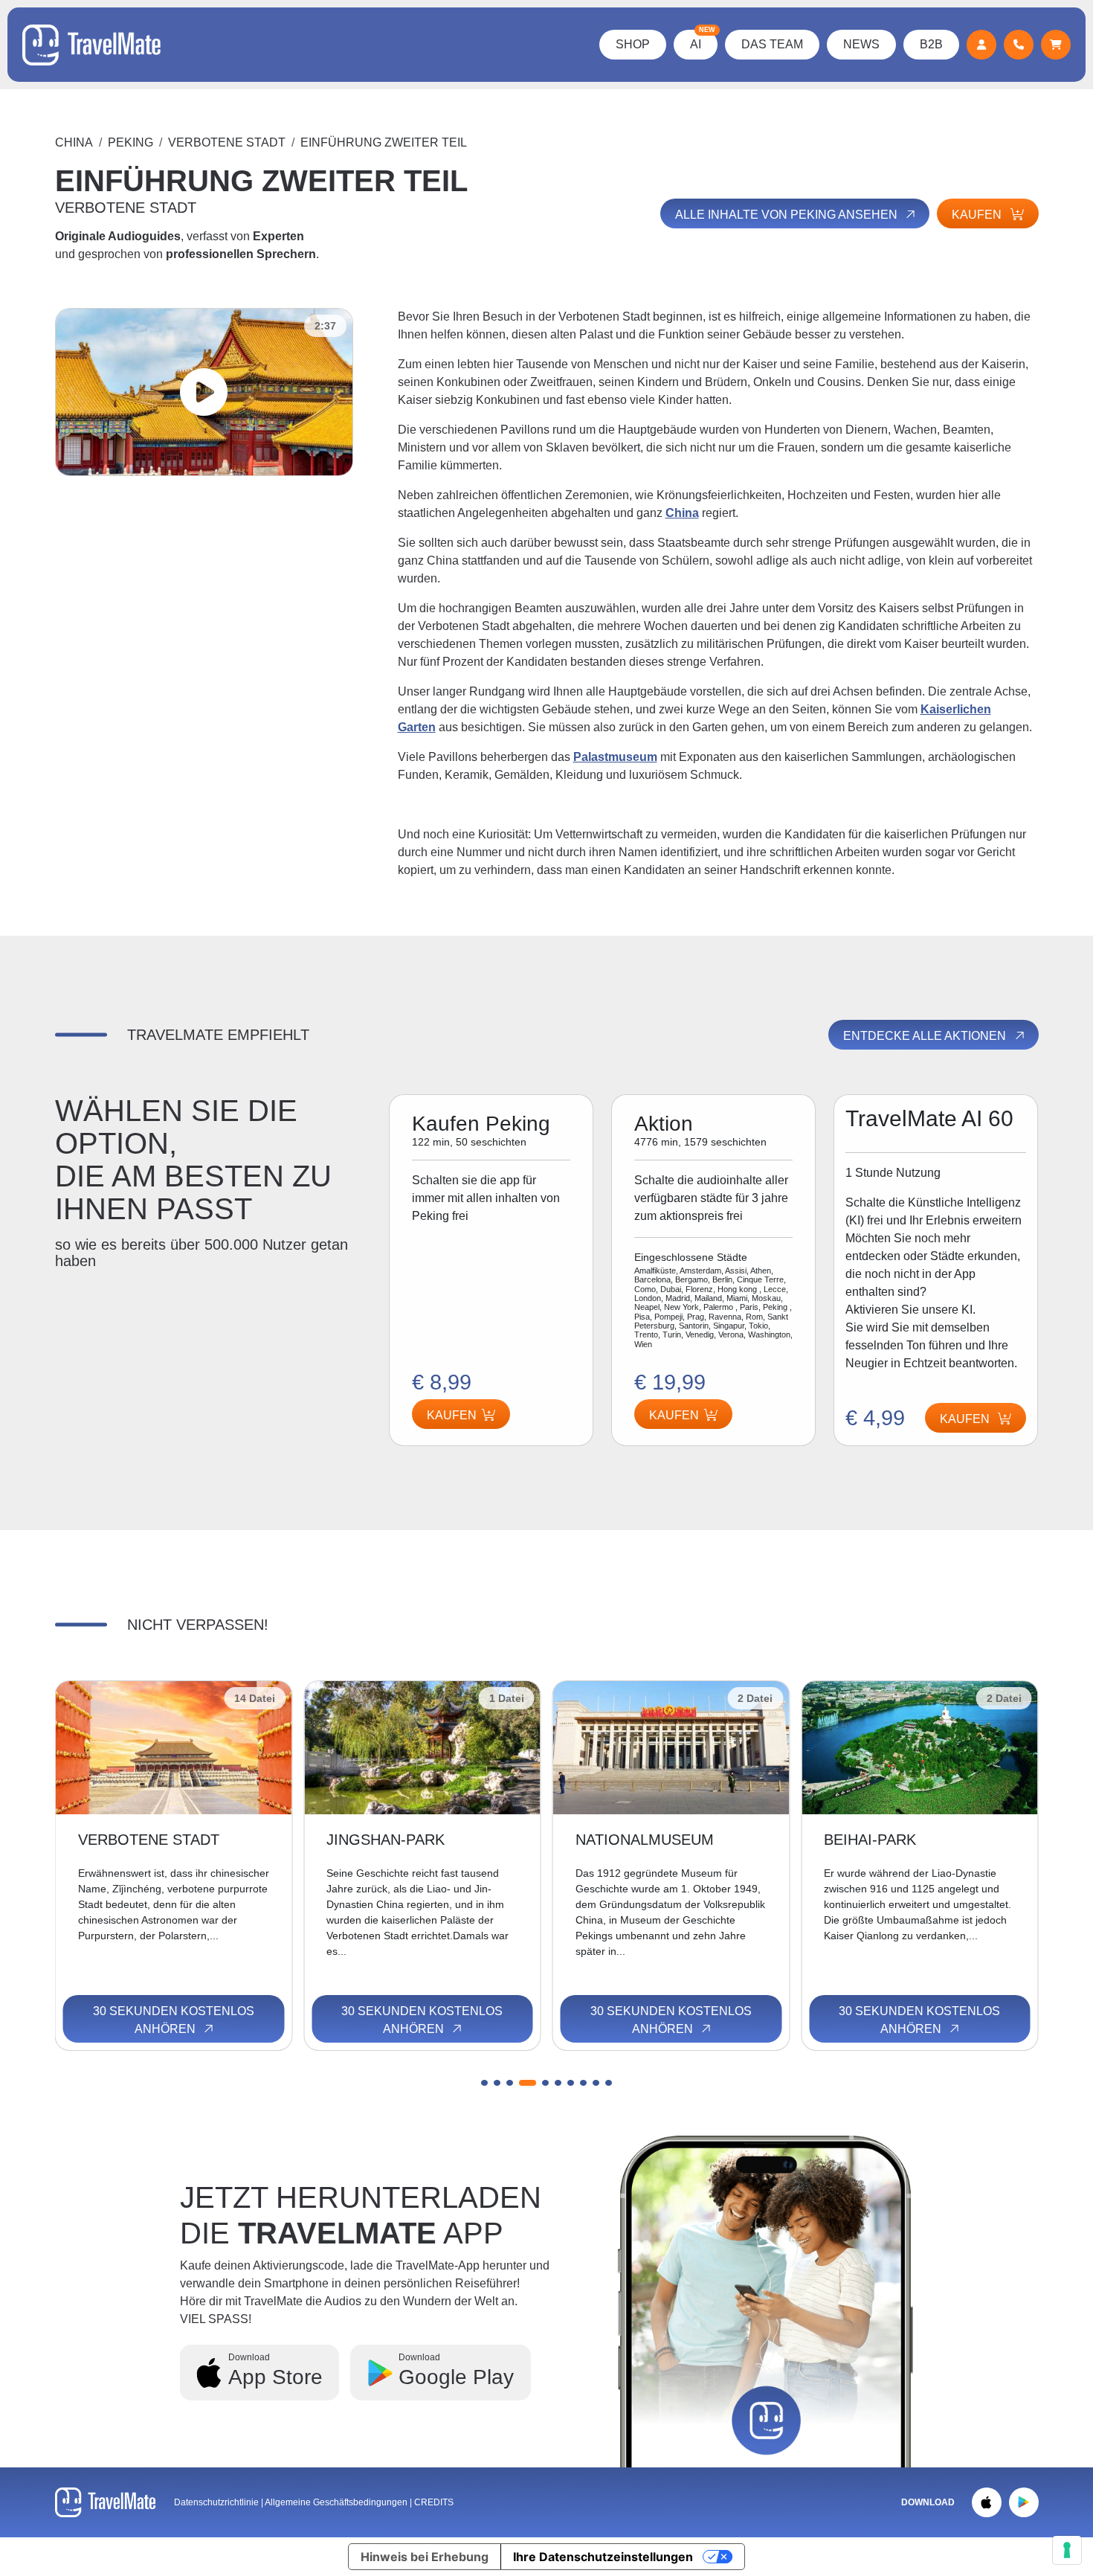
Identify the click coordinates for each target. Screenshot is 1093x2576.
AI (703, 40)
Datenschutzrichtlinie (216, 2502)
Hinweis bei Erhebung (425, 2557)
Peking (130, 142)
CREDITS (434, 2502)
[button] (484, 2083)
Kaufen (978, 215)
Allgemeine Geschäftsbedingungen (337, 2502)
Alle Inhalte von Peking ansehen (788, 215)
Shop (633, 44)
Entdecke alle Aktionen (926, 1036)
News (861, 44)
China (74, 142)
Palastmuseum (615, 757)
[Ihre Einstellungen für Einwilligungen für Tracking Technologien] (1067, 2550)
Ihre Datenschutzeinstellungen (603, 2557)
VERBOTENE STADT (227, 142)
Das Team (772, 44)
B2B (931, 44)
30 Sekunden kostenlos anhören (174, 2020)
